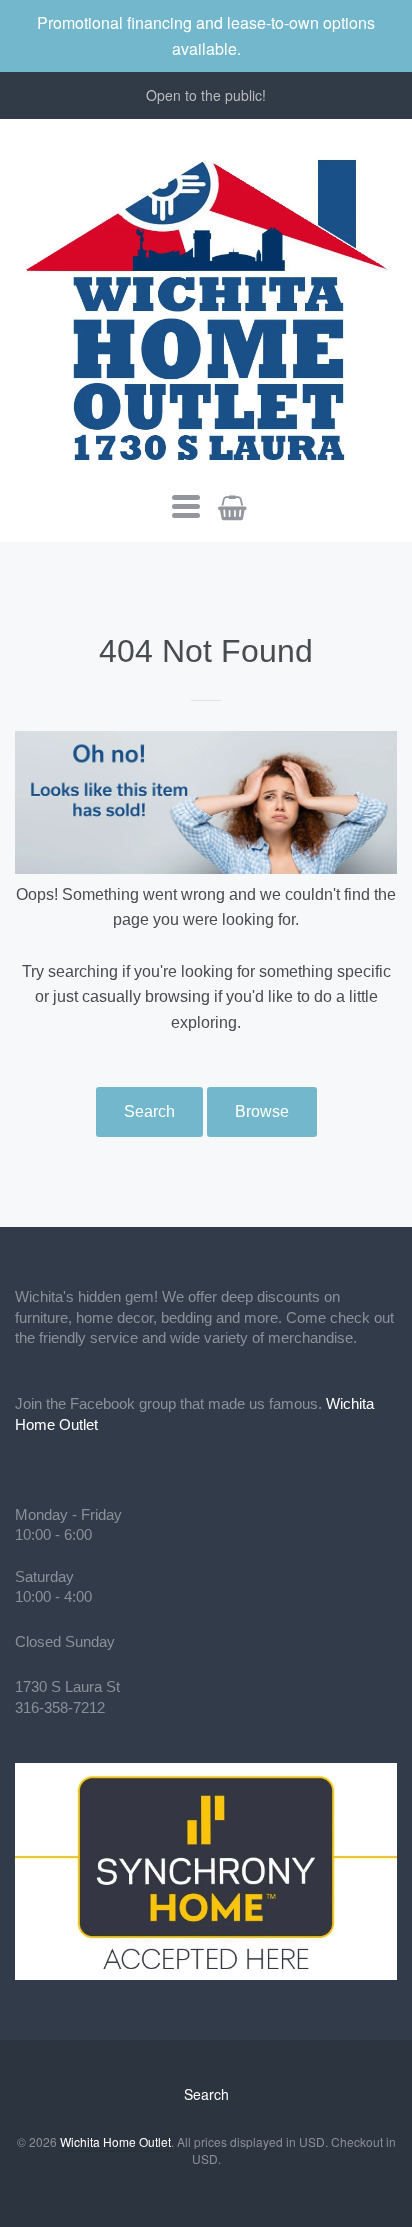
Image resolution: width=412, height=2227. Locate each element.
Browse (262, 1111)
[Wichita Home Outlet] (206, 305)
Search (149, 1111)
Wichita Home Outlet (115, 2141)
